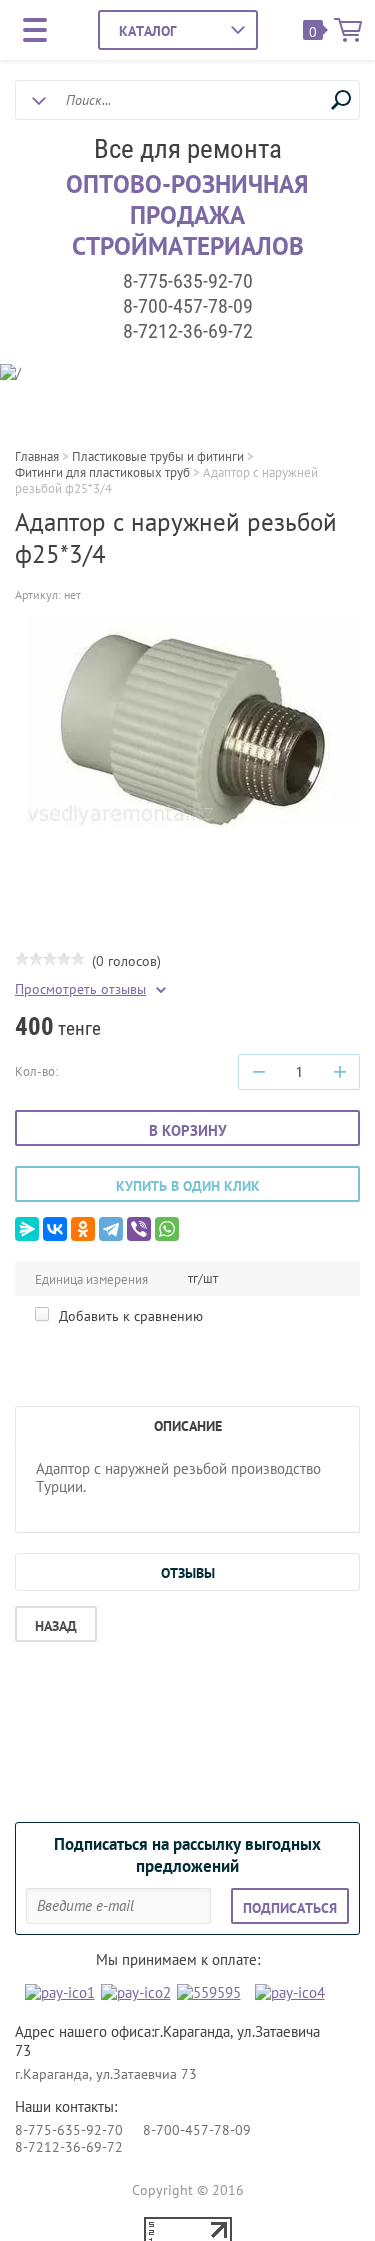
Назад (56, 1626)
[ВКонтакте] (55, 1229)
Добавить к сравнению (129, 1316)
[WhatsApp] (167, 1229)
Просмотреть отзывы (80, 989)
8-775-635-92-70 (188, 281)
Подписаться (290, 1908)
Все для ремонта (188, 149)
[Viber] (139, 1229)
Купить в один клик (188, 1186)
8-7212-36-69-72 (188, 331)
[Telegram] (111, 1229)
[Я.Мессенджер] (27, 1229)
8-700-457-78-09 (188, 306)
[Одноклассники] (83, 1229)
